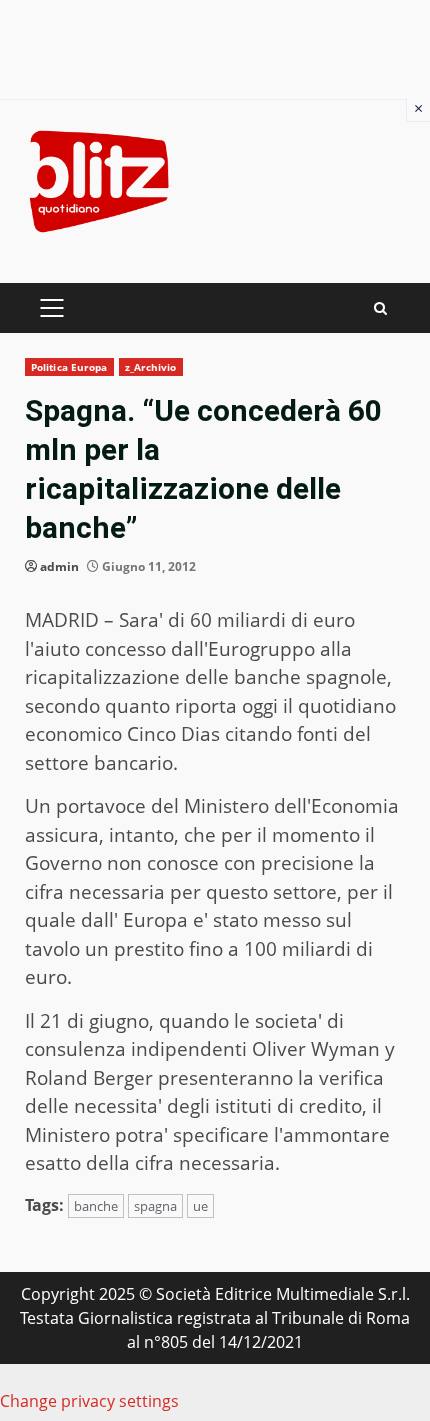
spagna (155, 1206)
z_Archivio (151, 367)
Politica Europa (69, 367)
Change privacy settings (89, 1401)
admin (59, 566)
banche (96, 1206)
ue (200, 1206)
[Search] (380, 308)
